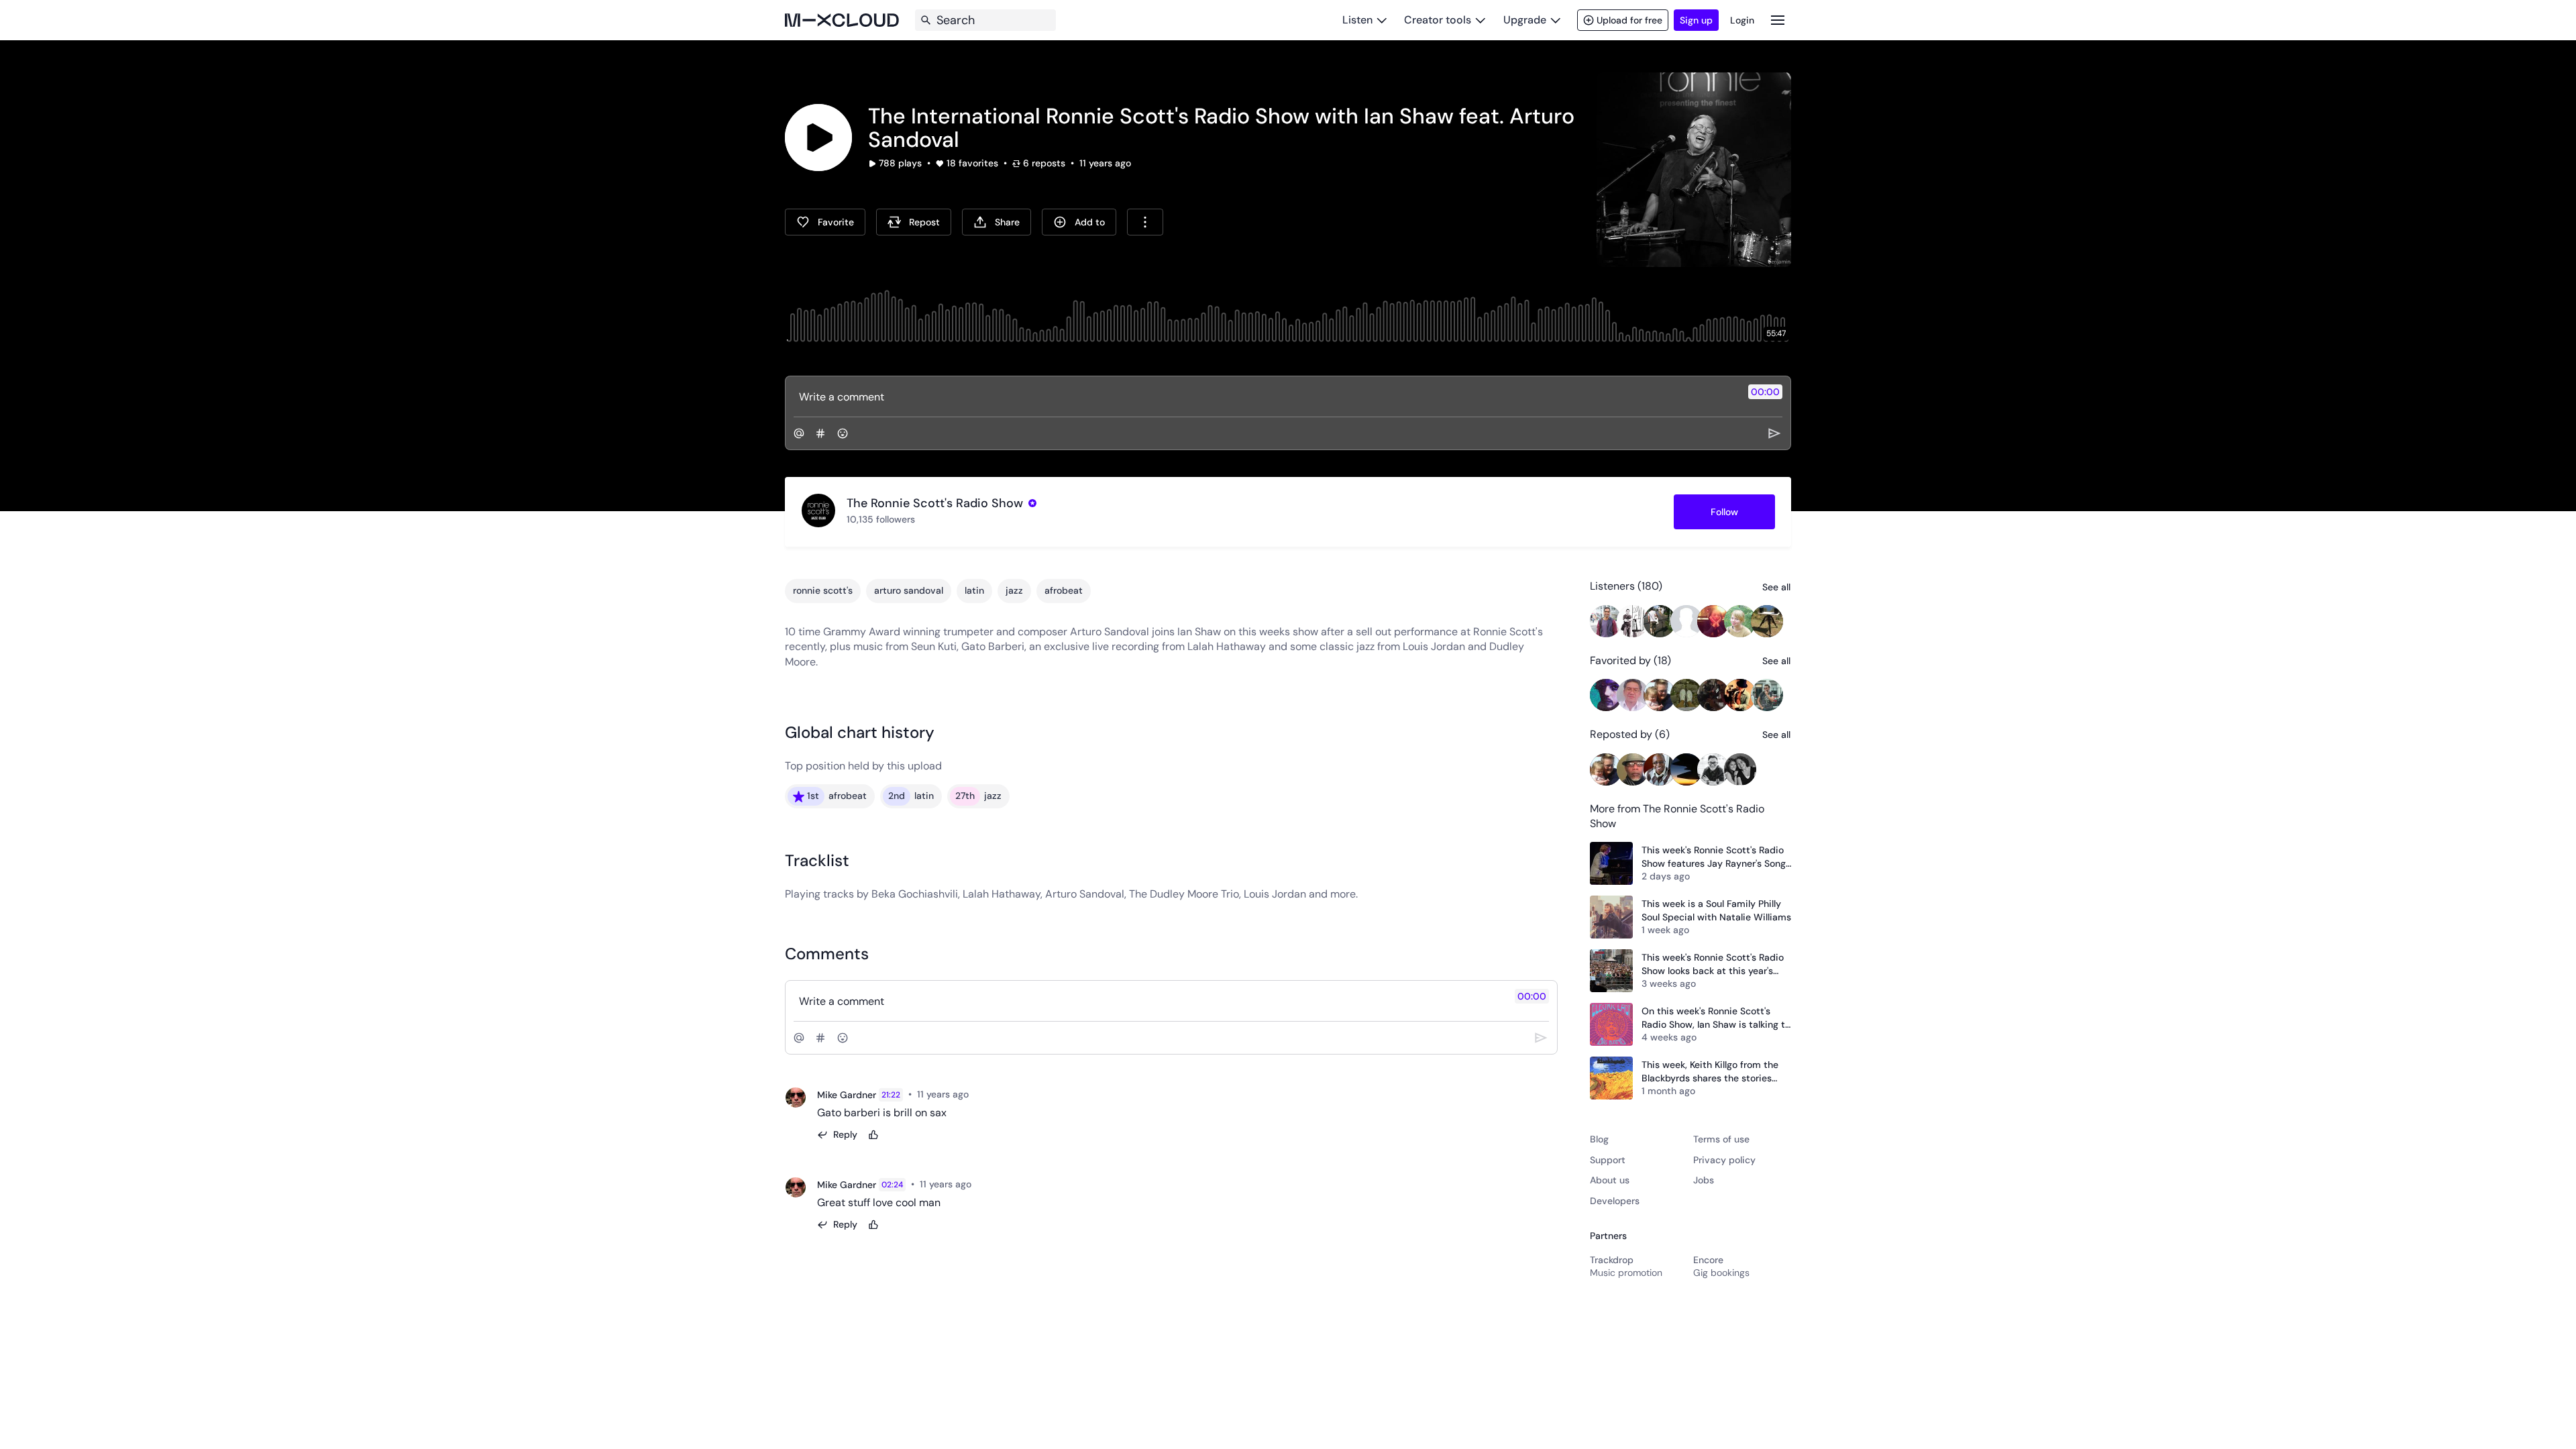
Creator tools (1438, 20)
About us (1610, 1180)
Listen (1357, 20)
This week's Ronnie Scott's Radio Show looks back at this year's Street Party (1713, 964)
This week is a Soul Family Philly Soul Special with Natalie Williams (1716, 910)
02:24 (892, 1185)
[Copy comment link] (976, 1095)
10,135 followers (881, 519)
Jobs (1704, 1180)
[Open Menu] (1778, 20)
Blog (1599, 1139)
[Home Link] (842, 20)
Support (1608, 1160)
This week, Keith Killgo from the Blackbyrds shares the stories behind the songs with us (1710, 1072)
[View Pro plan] (1032, 503)
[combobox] (1145, 222)
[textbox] (1266, 396)
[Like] (873, 1135)
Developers (1615, 1201)
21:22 (891, 1095)
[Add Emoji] (843, 433)
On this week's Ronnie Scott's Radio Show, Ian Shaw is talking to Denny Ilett (1716, 1018)
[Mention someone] (799, 433)
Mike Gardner (847, 1095)
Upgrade (1525, 20)
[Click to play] (818, 138)
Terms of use (1721, 1139)
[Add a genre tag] (820, 433)
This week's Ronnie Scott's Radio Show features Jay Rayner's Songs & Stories (1716, 857)
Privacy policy (1724, 1160)
